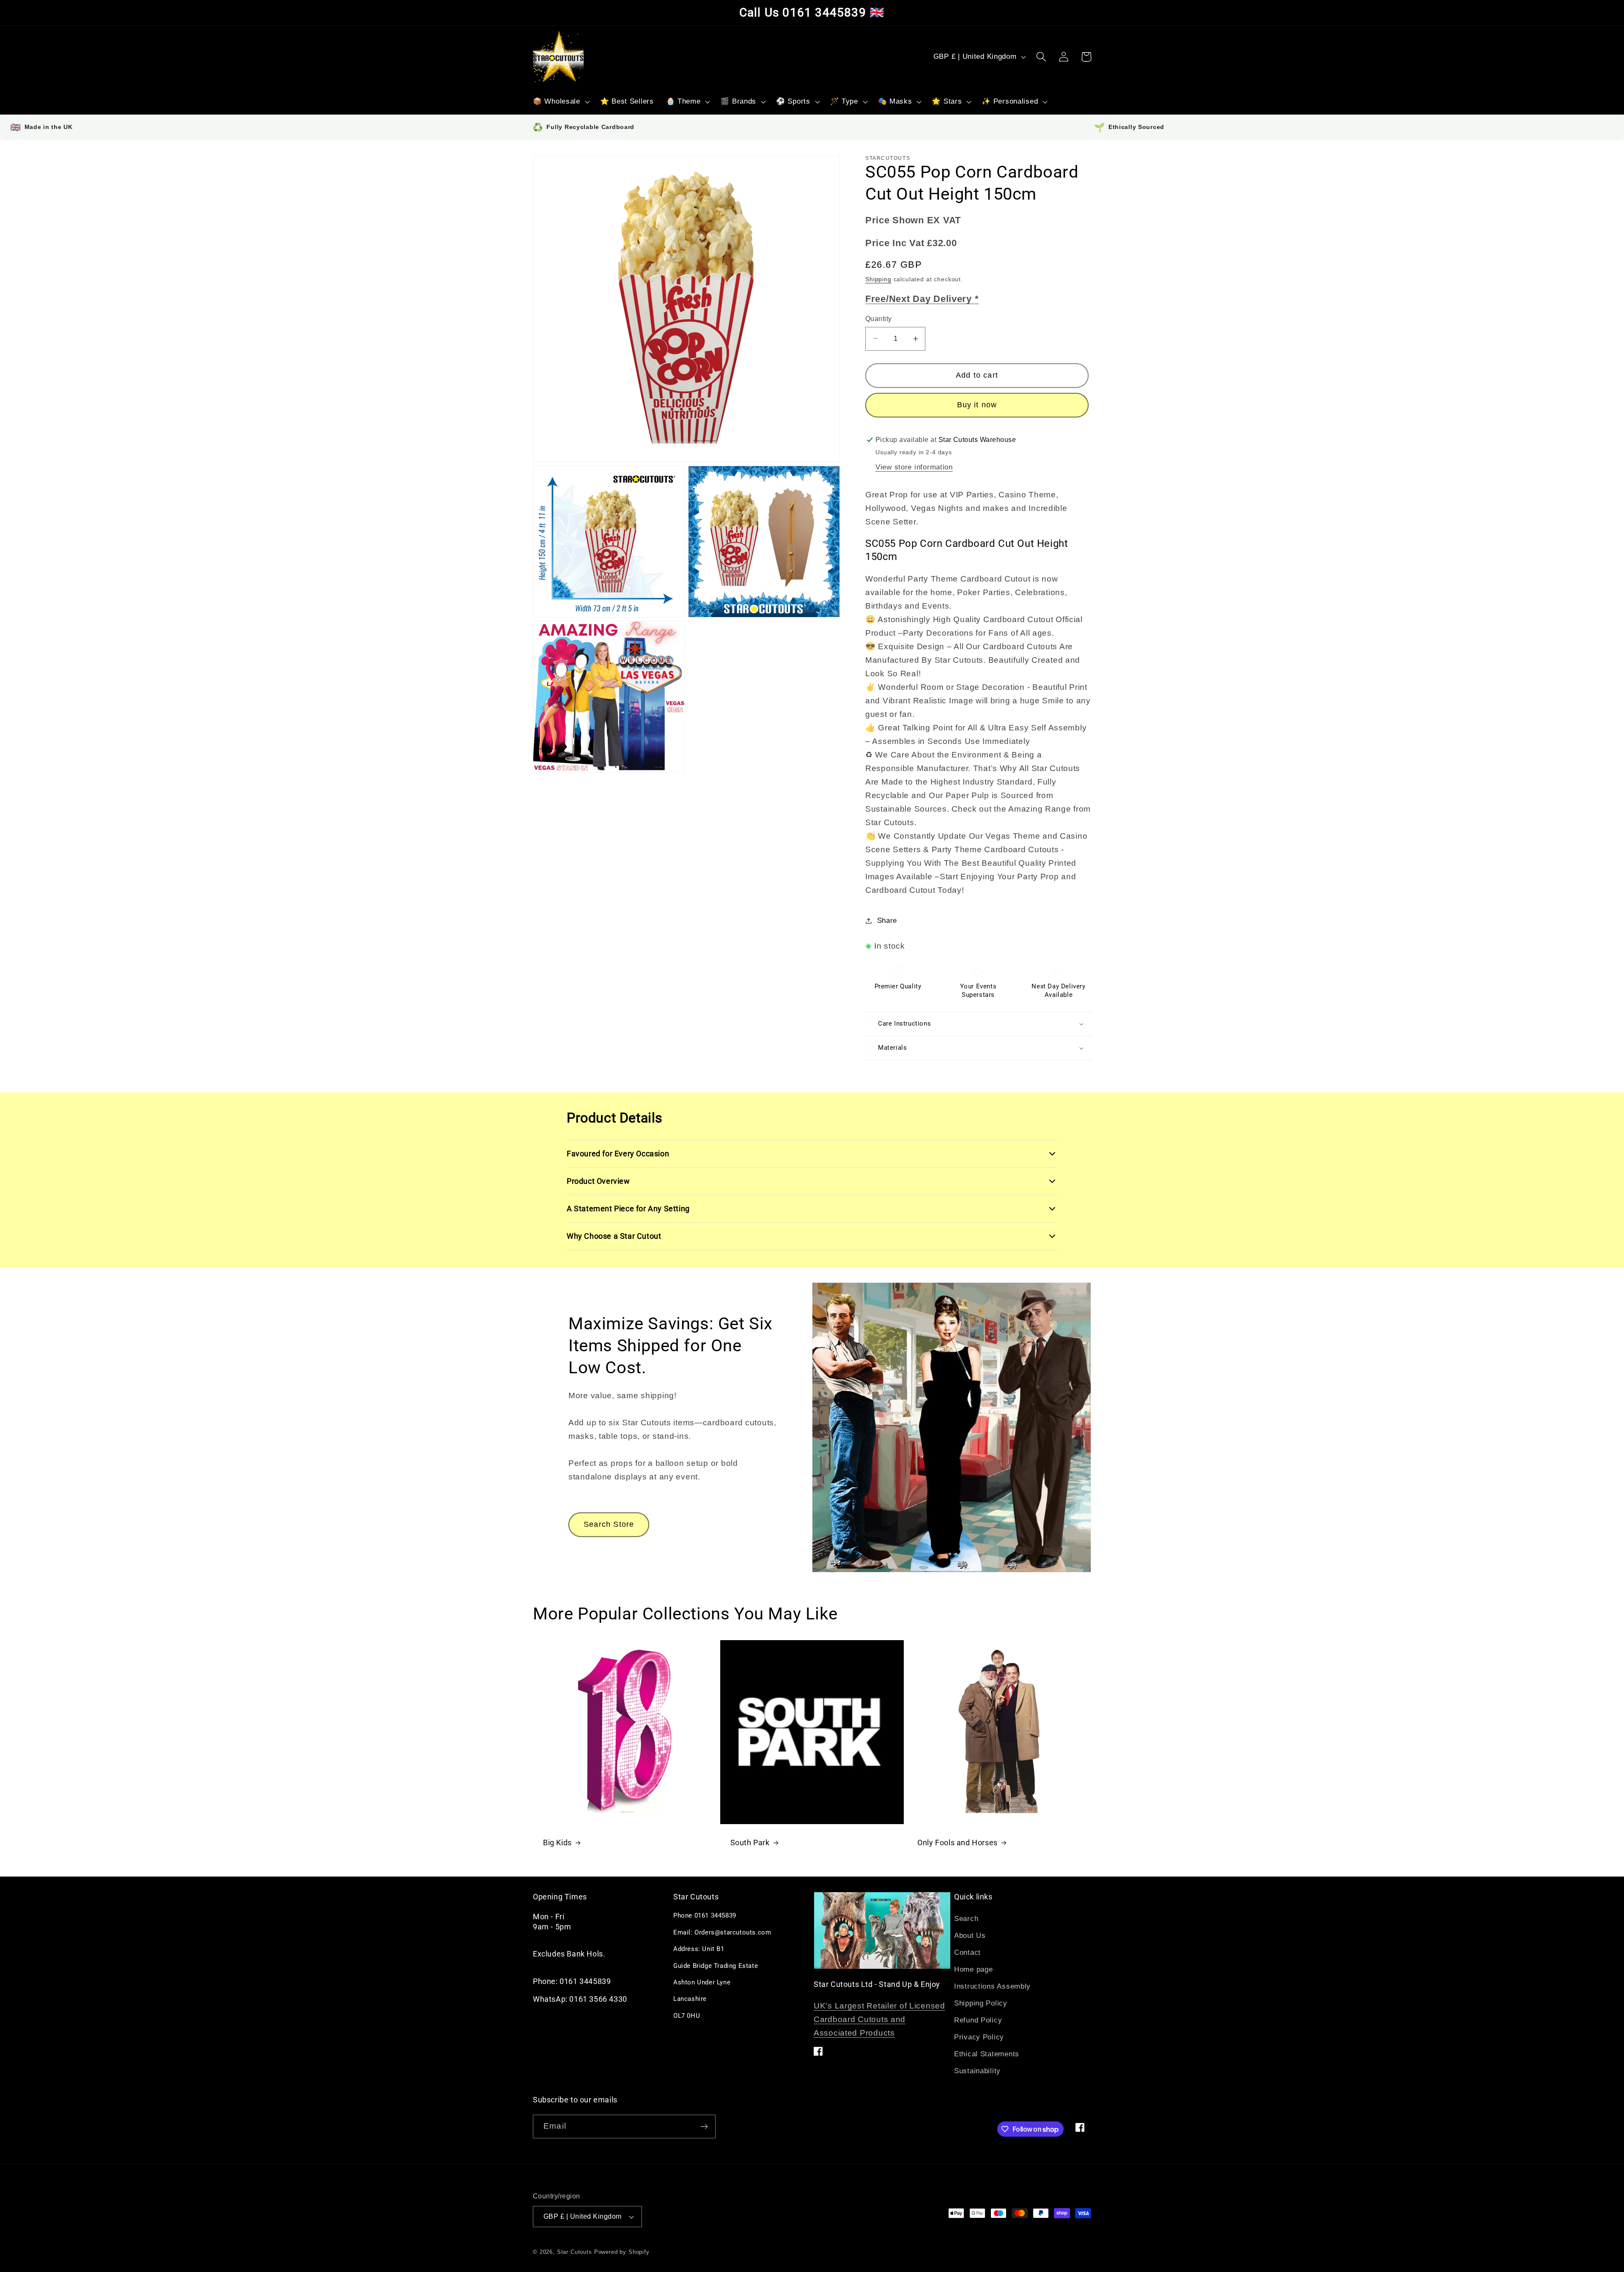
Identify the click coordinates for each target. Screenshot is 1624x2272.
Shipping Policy (981, 2003)
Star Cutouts (575, 2252)
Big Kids (557, 1843)
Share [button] (887, 921)
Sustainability (977, 2071)
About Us (970, 1936)
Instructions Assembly (992, 1986)
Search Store (609, 1524)
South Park (750, 1843)
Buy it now (977, 405)
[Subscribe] (704, 2127)
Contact (967, 1952)
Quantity (879, 319)
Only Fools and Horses (957, 1843)
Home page (973, 1969)
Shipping (878, 279)
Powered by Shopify (622, 2252)
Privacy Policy (979, 2037)
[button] (561, 102)
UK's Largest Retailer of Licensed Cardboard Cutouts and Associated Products (879, 2019)
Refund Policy (978, 2020)
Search (966, 1919)
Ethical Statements (987, 2054)
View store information (914, 467)
